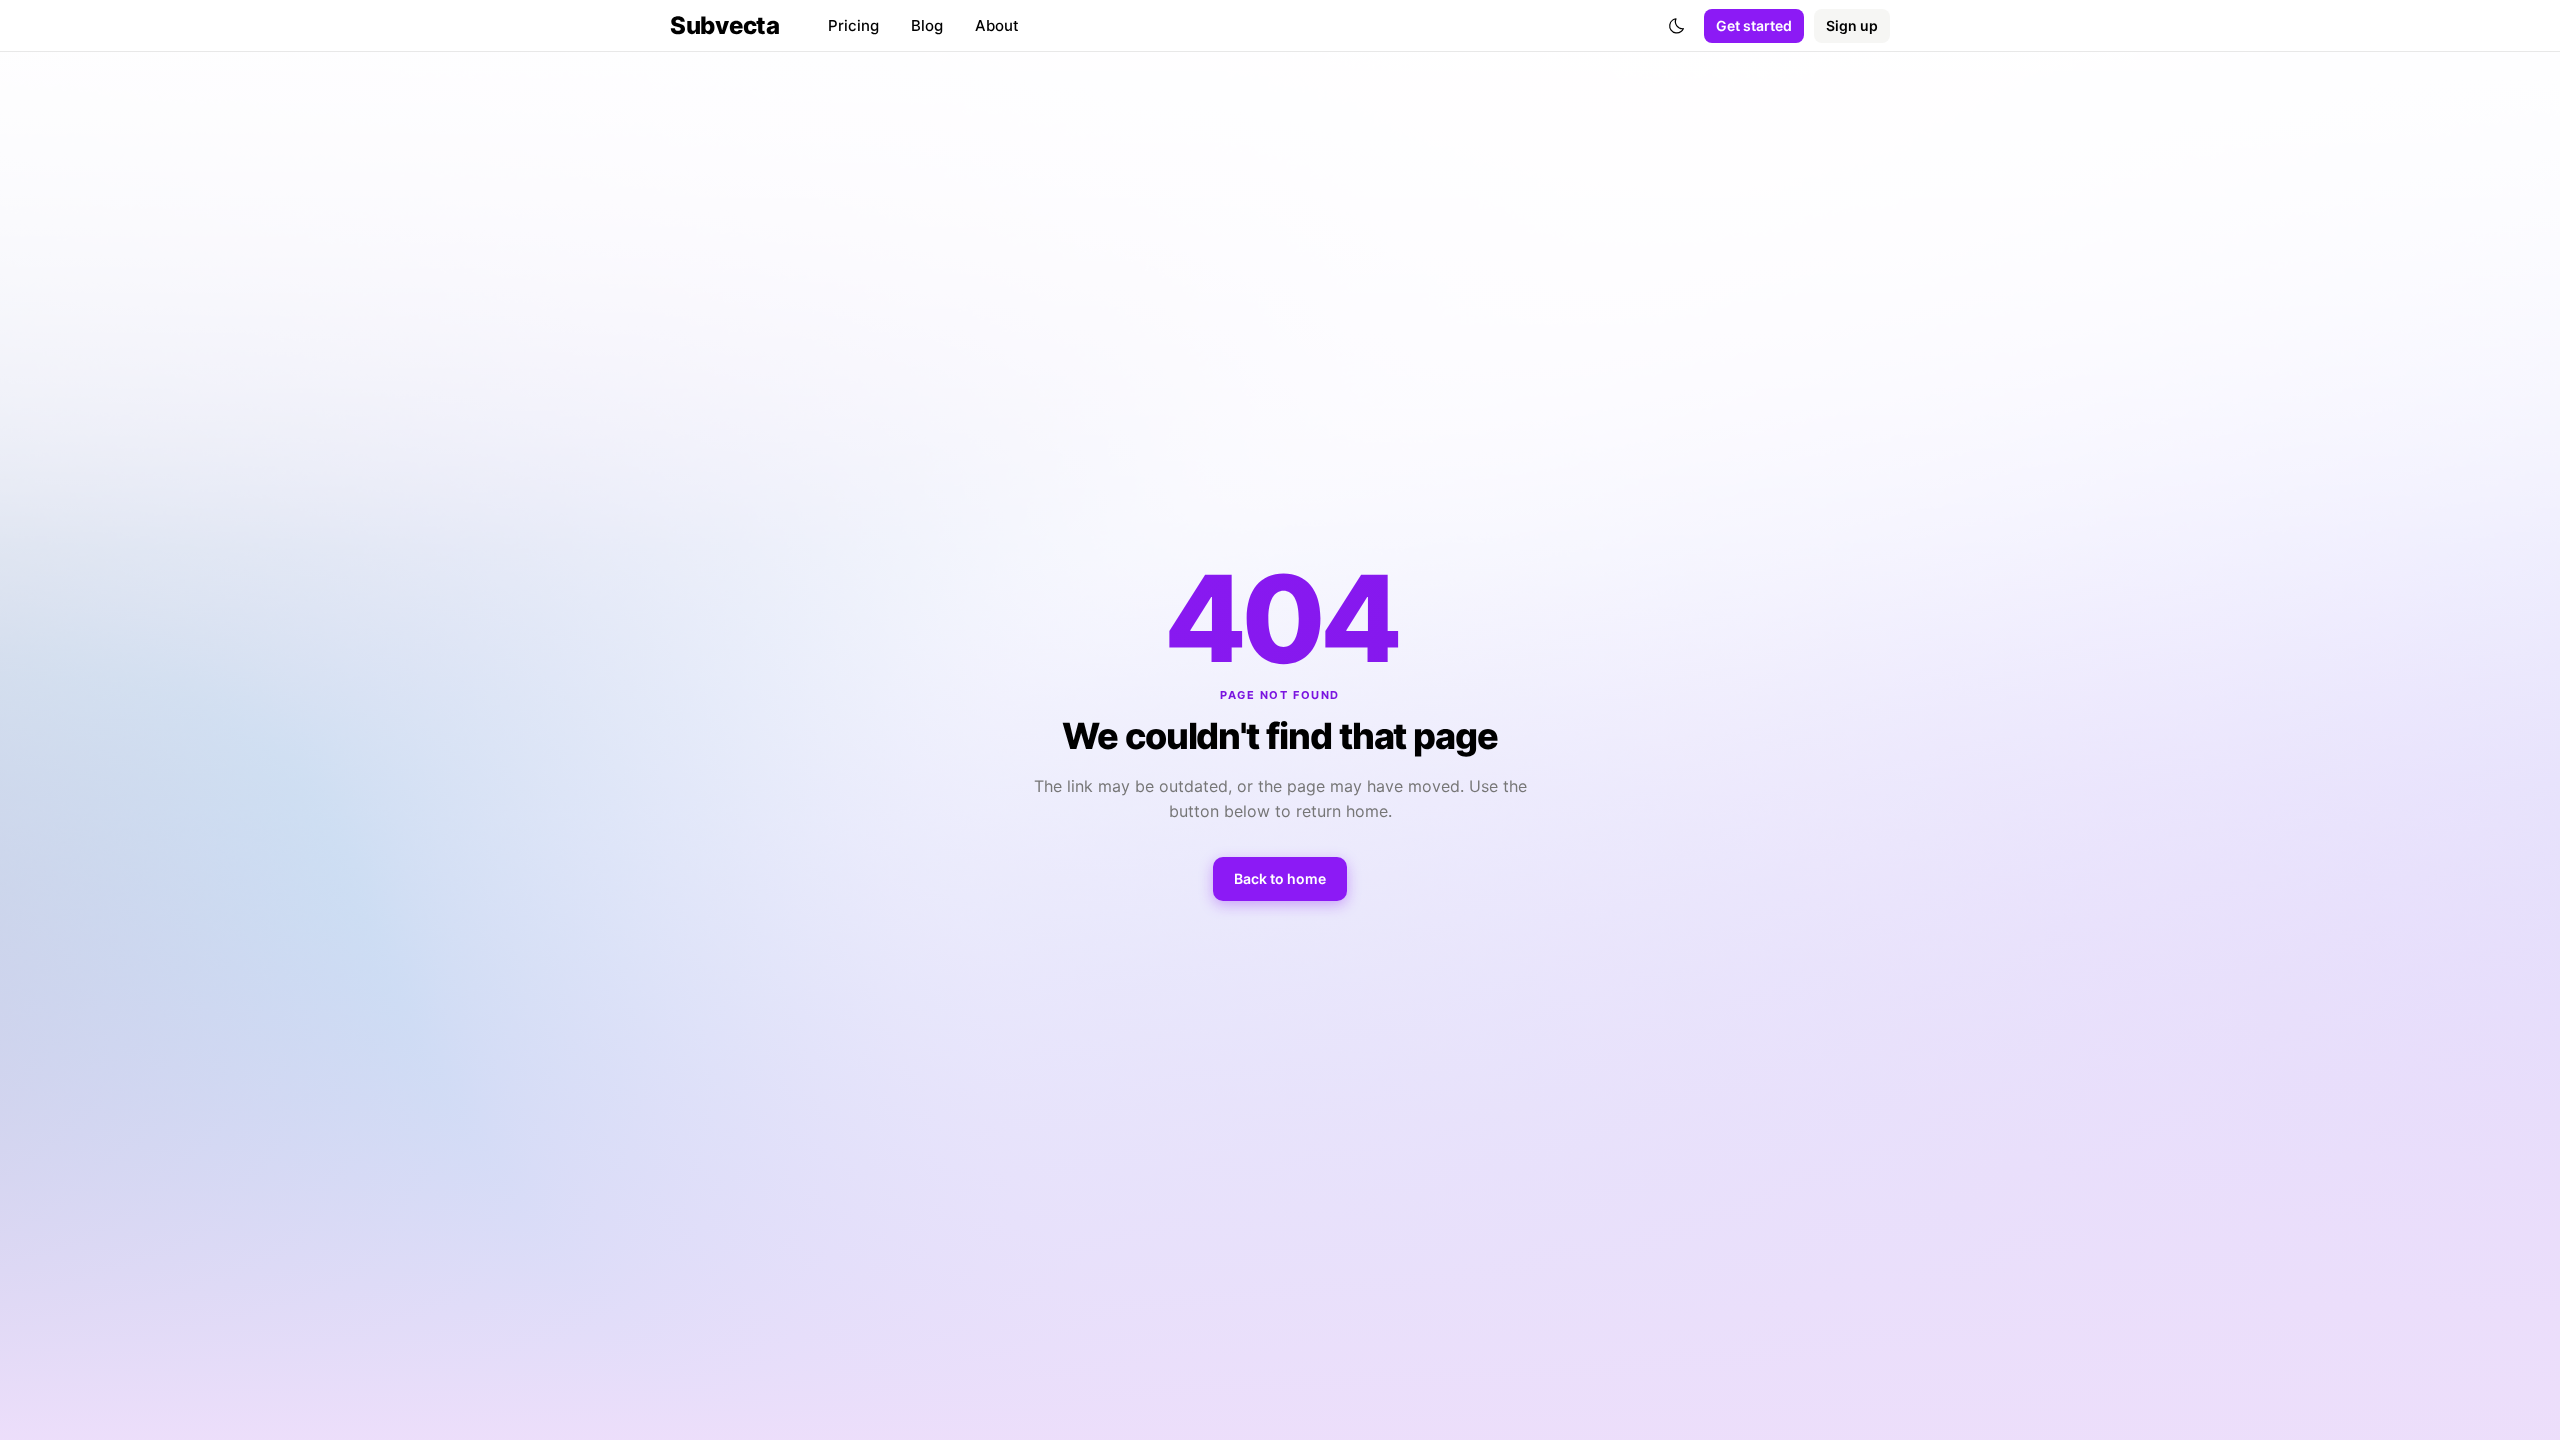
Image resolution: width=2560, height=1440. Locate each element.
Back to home (1280, 878)
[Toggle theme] (1676, 26)
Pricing (853, 25)
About (997, 25)
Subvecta (725, 25)
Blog (927, 25)
